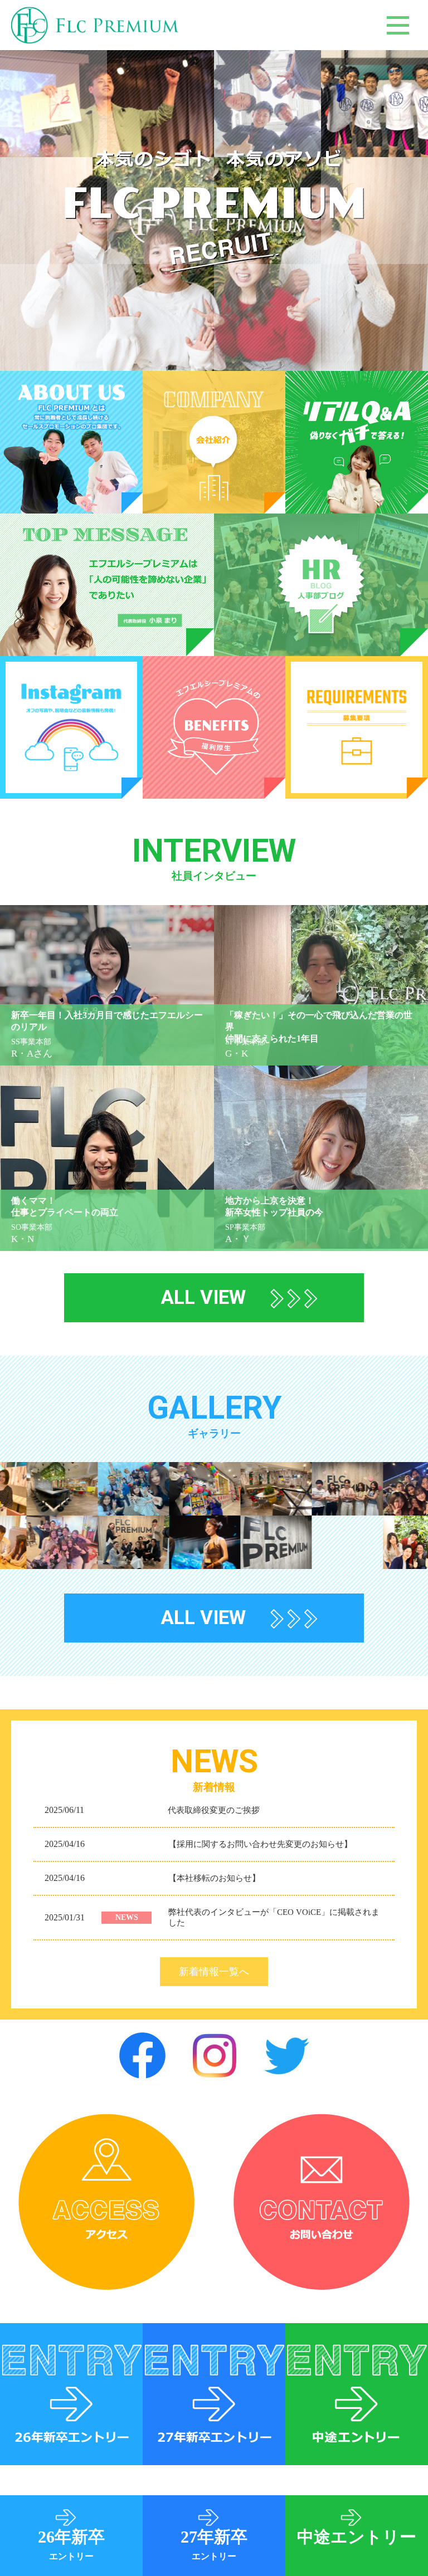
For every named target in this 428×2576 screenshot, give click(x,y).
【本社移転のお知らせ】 (214, 1878)
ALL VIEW (203, 1297)
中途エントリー (357, 2537)
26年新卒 (71, 2544)
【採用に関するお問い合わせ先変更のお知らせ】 (260, 1844)
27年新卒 (214, 2544)
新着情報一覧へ (214, 1972)
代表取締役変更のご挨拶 (214, 1810)
